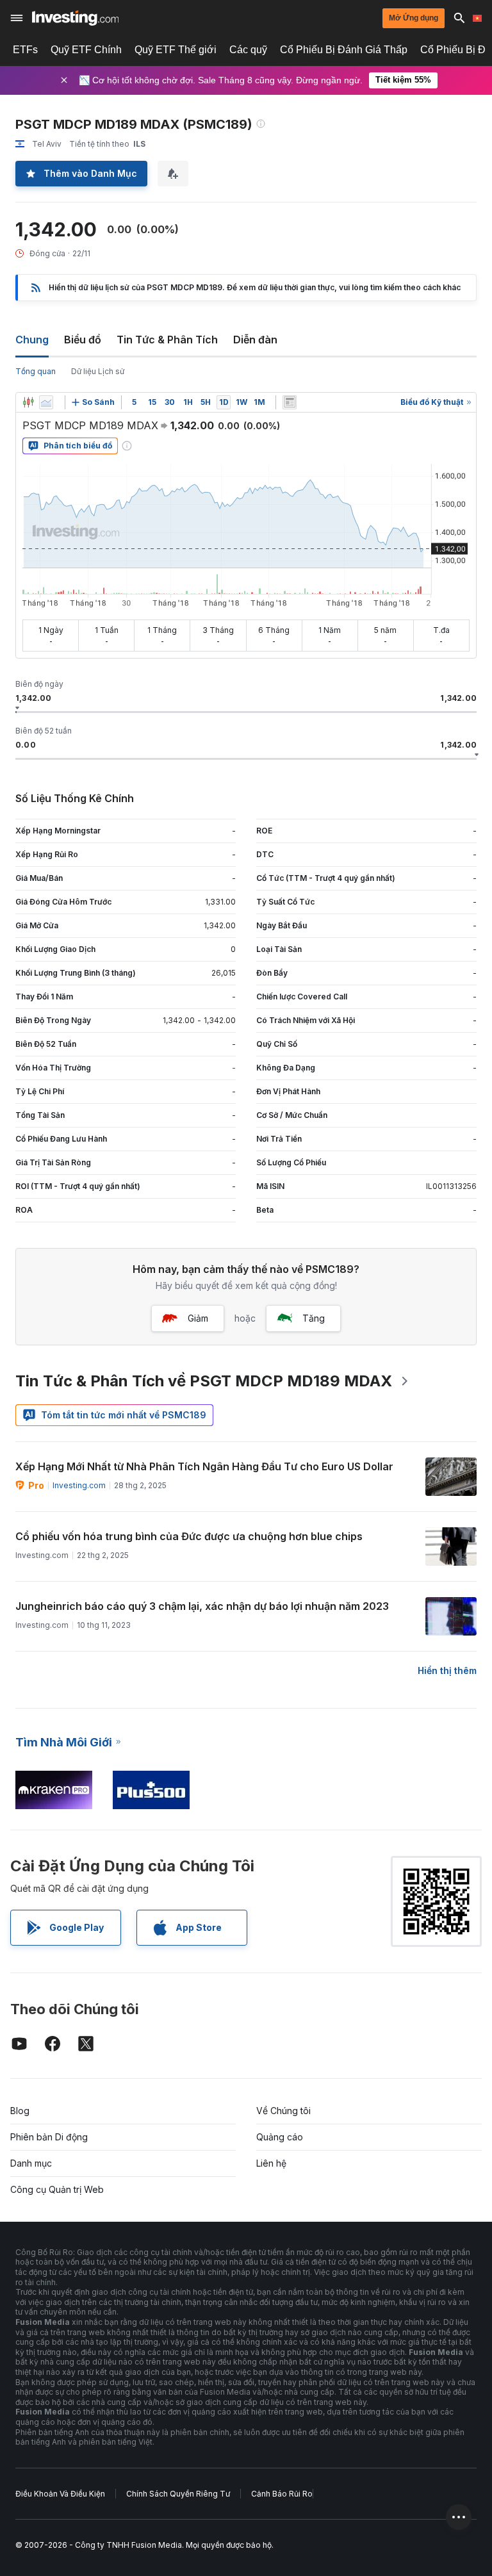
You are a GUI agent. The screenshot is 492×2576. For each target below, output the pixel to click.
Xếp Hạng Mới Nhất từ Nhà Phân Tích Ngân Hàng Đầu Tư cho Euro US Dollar (204, 1466)
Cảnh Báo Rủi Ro (282, 2494)
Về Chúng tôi (283, 2111)
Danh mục (31, 2163)
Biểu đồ (83, 340)
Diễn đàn (255, 340)
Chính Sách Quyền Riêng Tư (178, 2494)
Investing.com (79, 1485)
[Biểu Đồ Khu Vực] (46, 402)
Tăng (314, 1318)
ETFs (25, 50)
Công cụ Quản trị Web (57, 2189)
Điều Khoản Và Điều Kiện (60, 2494)
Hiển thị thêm (447, 1670)
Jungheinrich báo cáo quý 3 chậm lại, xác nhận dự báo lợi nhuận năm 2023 (202, 1606)
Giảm (198, 1318)
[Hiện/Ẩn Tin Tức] (290, 402)
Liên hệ (271, 2163)
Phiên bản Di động (49, 2137)
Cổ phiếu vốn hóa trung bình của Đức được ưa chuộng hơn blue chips (189, 1536)
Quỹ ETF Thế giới (176, 50)
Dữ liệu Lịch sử (98, 371)
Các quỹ (248, 50)
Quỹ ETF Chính (86, 50)
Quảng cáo (280, 2137)
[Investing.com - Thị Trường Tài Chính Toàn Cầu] (75, 18)
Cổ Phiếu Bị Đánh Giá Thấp (344, 50)
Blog (20, 2111)
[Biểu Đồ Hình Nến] (28, 402)
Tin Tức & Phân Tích (167, 340)
